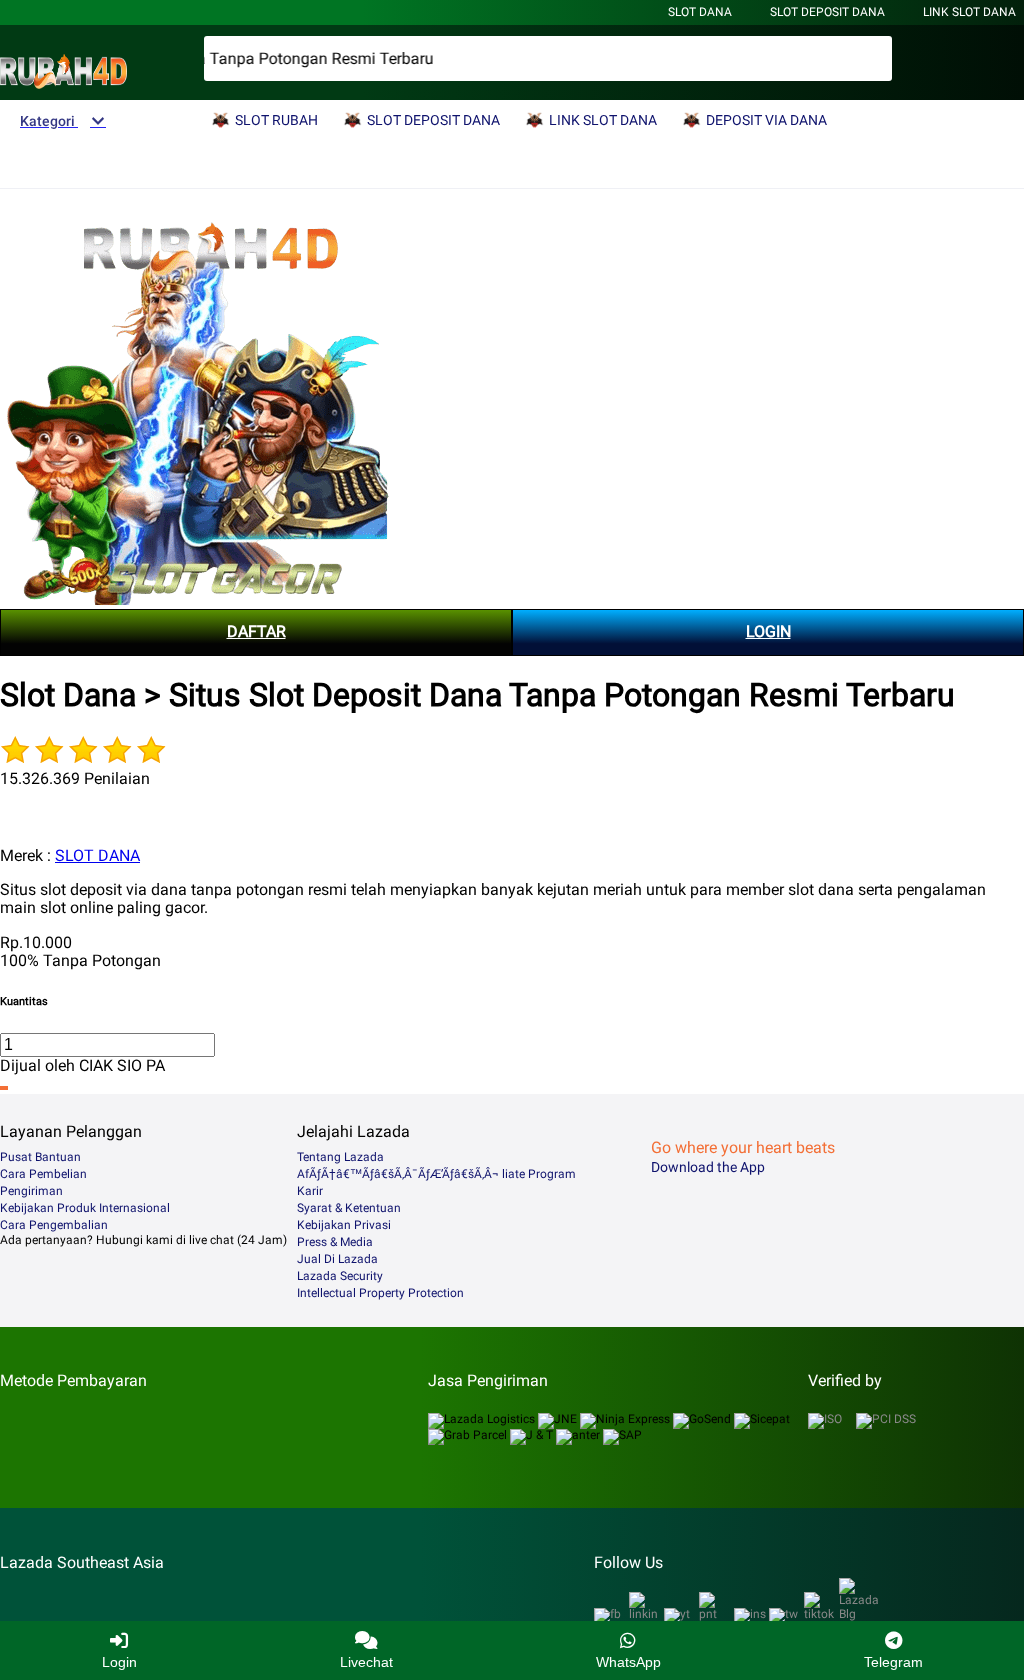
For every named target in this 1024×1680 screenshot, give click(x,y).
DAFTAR (256, 631)
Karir (310, 1191)
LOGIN (768, 631)
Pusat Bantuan (40, 1157)
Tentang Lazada (340, 1157)
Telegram (893, 1662)
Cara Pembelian (43, 1174)
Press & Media (335, 1242)
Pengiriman (31, 1191)
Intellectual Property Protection (380, 1293)
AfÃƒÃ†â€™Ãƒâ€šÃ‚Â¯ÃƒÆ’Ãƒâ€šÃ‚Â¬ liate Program (436, 1174)
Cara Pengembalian (54, 1225)
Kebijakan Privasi (344, 1225)
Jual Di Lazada (337, 1259)
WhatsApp (628, 1662)
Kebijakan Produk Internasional (85, 1208)
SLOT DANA (97, 855)
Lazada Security (340, 1276)
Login (119, 1662)
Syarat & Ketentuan (349, 1208)
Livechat (366, 1662)
